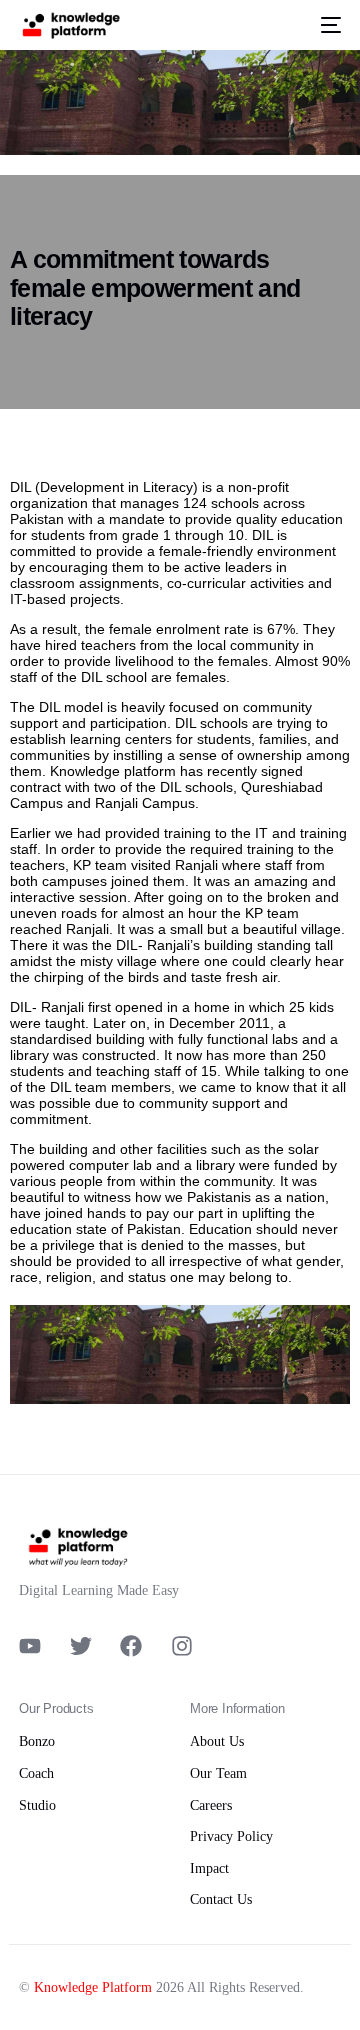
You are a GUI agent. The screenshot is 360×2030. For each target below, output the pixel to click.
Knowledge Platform (93, 1987)
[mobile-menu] (327, 25)
